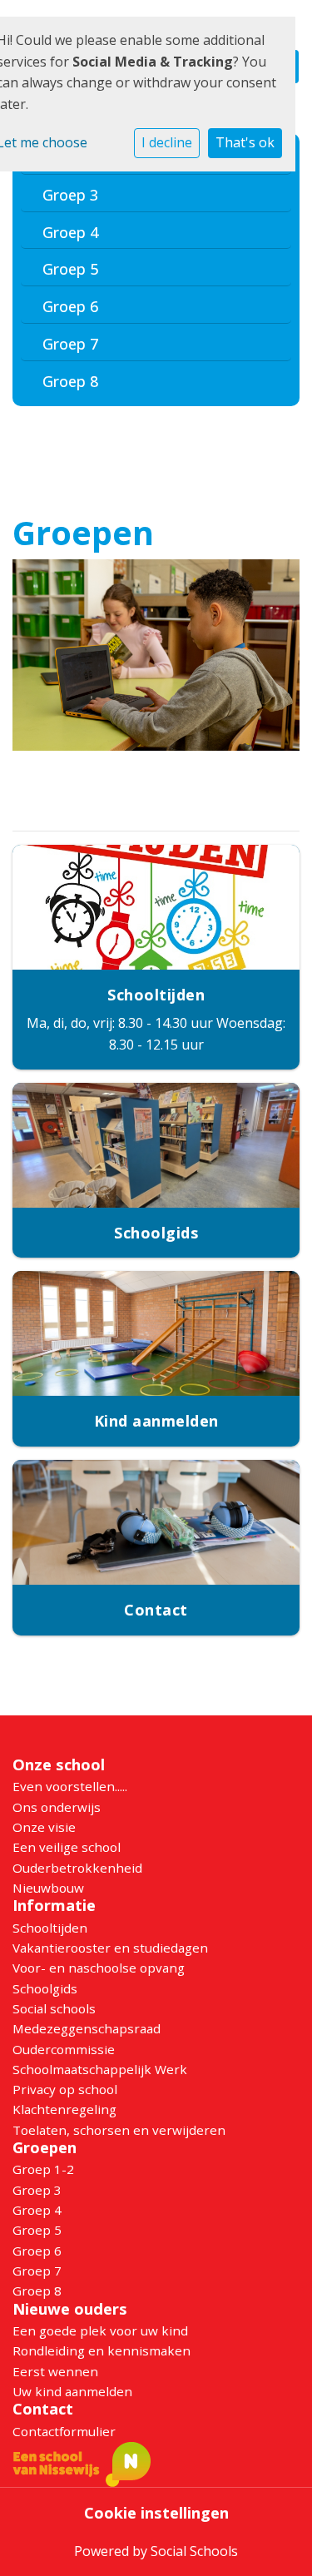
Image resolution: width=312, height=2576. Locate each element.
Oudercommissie (64, 2049)
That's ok (245, 142)
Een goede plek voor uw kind (100, 2330)
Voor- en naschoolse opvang (99, 1968)
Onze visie (44, 1827)
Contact (43, 2409)
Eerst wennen (55, 2371)
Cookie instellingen (156, 2513)
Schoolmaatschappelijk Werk (100, 2069)
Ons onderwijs (57, 1807)
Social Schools (194, 2551)
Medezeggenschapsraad (87, 2028)
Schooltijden (50, 1928)
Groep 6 (70, 306)
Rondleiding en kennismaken (102, 2350)
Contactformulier (64, 2431)
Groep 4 (70, 232)
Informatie (54, 1905)
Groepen (45, 2147)
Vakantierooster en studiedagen (110, 1948)
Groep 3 (70, 195)
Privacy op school (65, 2089)
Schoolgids (45, 1988)
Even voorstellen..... (70, 1786)
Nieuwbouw (48, 1888)
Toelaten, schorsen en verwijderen (119, 2130)
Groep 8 (70, 381)
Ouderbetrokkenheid (77, 1868)
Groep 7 (70, 344)
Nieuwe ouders (70, 2309)
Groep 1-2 (43, 2169)
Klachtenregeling (64, 2109)
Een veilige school (67, 1847)
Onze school (59, 1764)
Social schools (54, 2008)
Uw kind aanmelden (72, 2391)
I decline (167, 142)
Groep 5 (70, 269)
